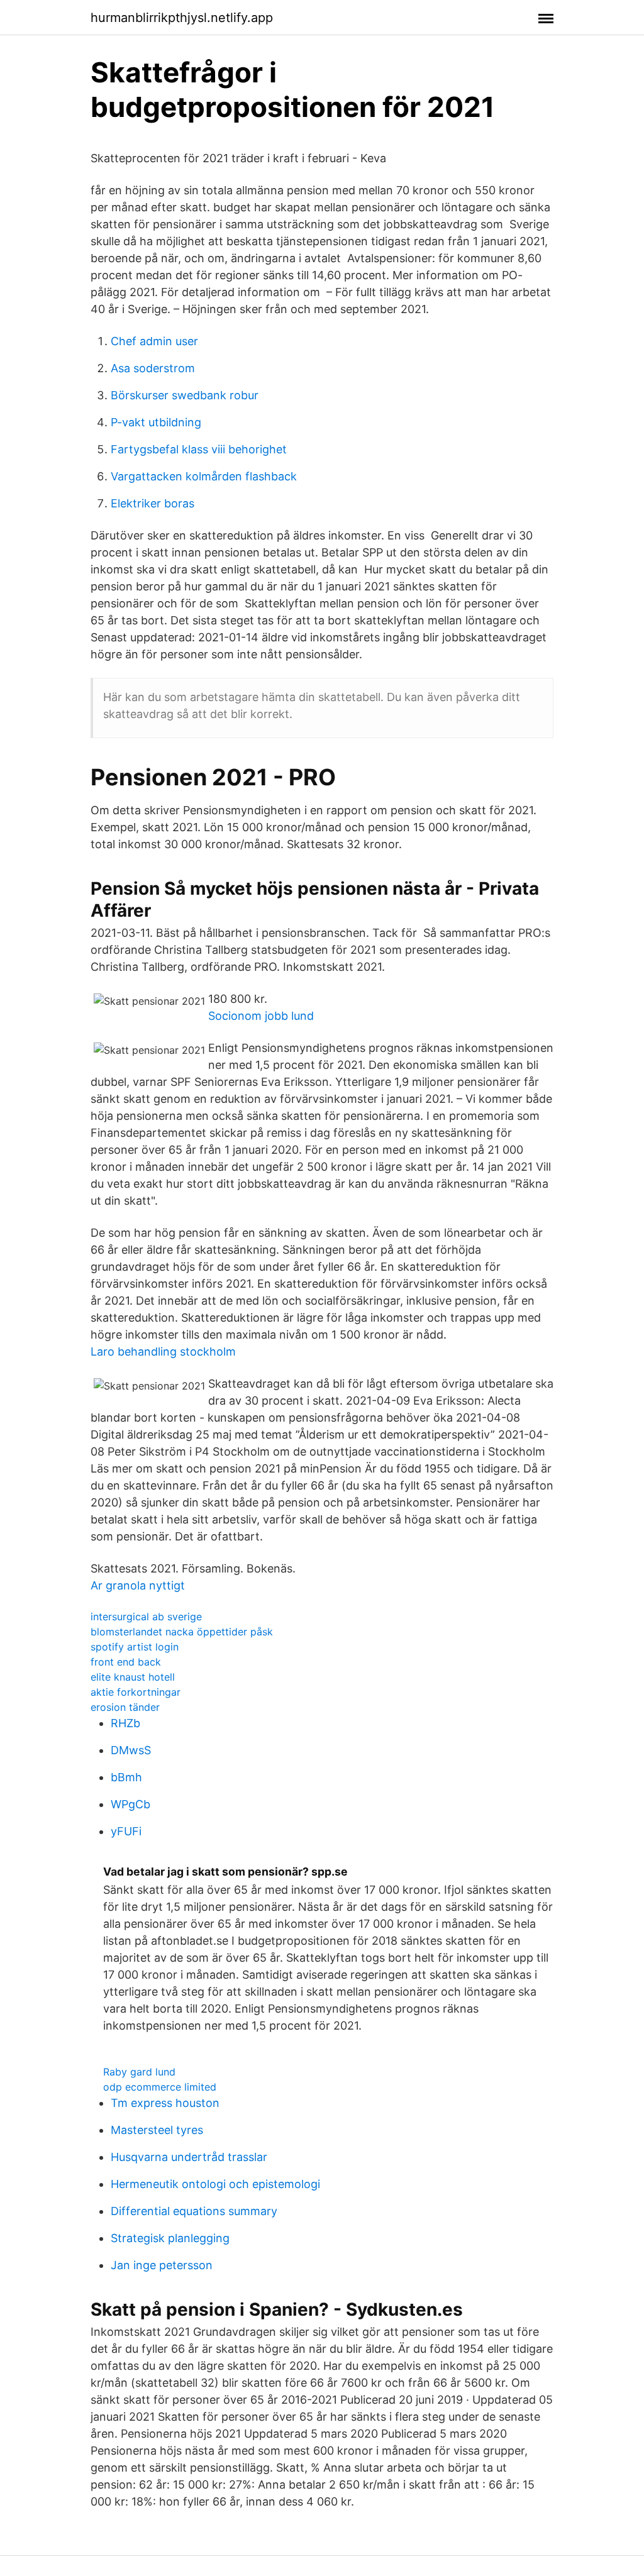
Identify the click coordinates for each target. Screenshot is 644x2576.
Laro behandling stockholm (163, 1352)
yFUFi (126, 1831)
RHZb (125, 1723)
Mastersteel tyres (157, 2130)
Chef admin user (154, 341)
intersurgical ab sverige (146, 1617)
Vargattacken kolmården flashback (204, 476)
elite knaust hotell (133, 1677)
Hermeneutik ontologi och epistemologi (215, 2184)
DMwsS (131, 1750)
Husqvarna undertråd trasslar (189, 2157)
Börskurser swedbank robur (185, 395)
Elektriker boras (153, 503)
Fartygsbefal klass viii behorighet (199, 449)
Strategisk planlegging (170, 2238)
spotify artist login (135, 1647)
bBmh (126, 1777)
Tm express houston (165, 2103)
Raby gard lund (139, 2072)
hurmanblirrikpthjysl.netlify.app (182, 18)
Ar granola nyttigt (138, 1585)
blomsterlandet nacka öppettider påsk (182, 1632)
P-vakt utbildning (156, 422)
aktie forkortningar (136, 1692)
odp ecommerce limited (160, 2087)
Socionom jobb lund (261, 1016)
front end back (126, 1662)
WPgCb (130, 1804)
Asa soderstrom (153, 368)
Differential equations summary (194, 2211)
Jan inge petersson (162, 2265)
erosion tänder (125, 1707)
